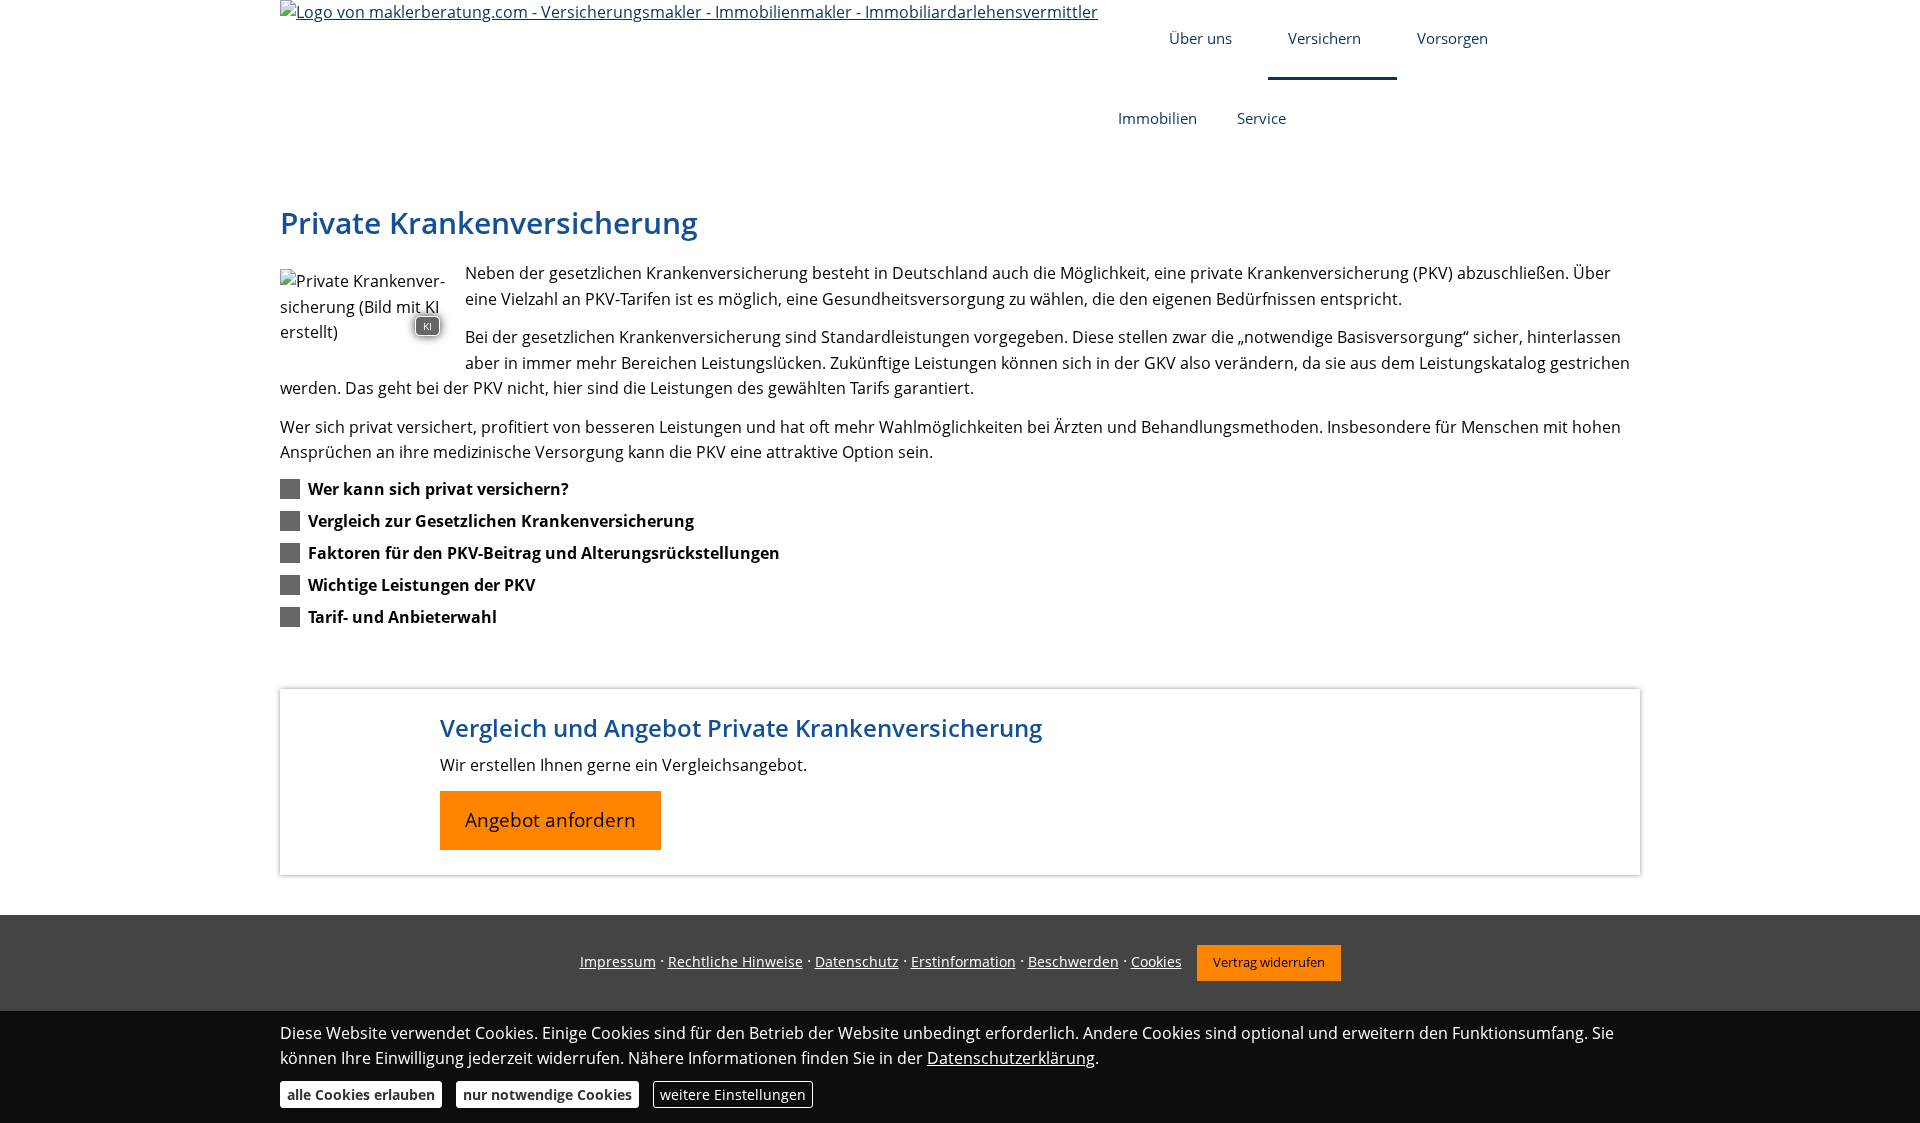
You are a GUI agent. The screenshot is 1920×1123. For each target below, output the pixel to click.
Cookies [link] (1156, 961)
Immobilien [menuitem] (1157, 118)
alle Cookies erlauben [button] (361, 1094)
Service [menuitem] (1261, 118)
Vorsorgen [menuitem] (1452, 38)
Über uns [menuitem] (1200, 38)
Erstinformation (963, 961)
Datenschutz (857, 961)
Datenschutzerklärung (1011, 1058)
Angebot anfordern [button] (550, 820)
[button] (438, 489)
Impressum (618, 961)
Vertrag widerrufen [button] (1269, 962)
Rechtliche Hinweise (735, 961)
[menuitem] (1123, 40)
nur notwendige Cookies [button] (547, 1094)
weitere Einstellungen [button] (733, 1094)
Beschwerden (1073, 961)
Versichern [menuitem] (1324, 38)
